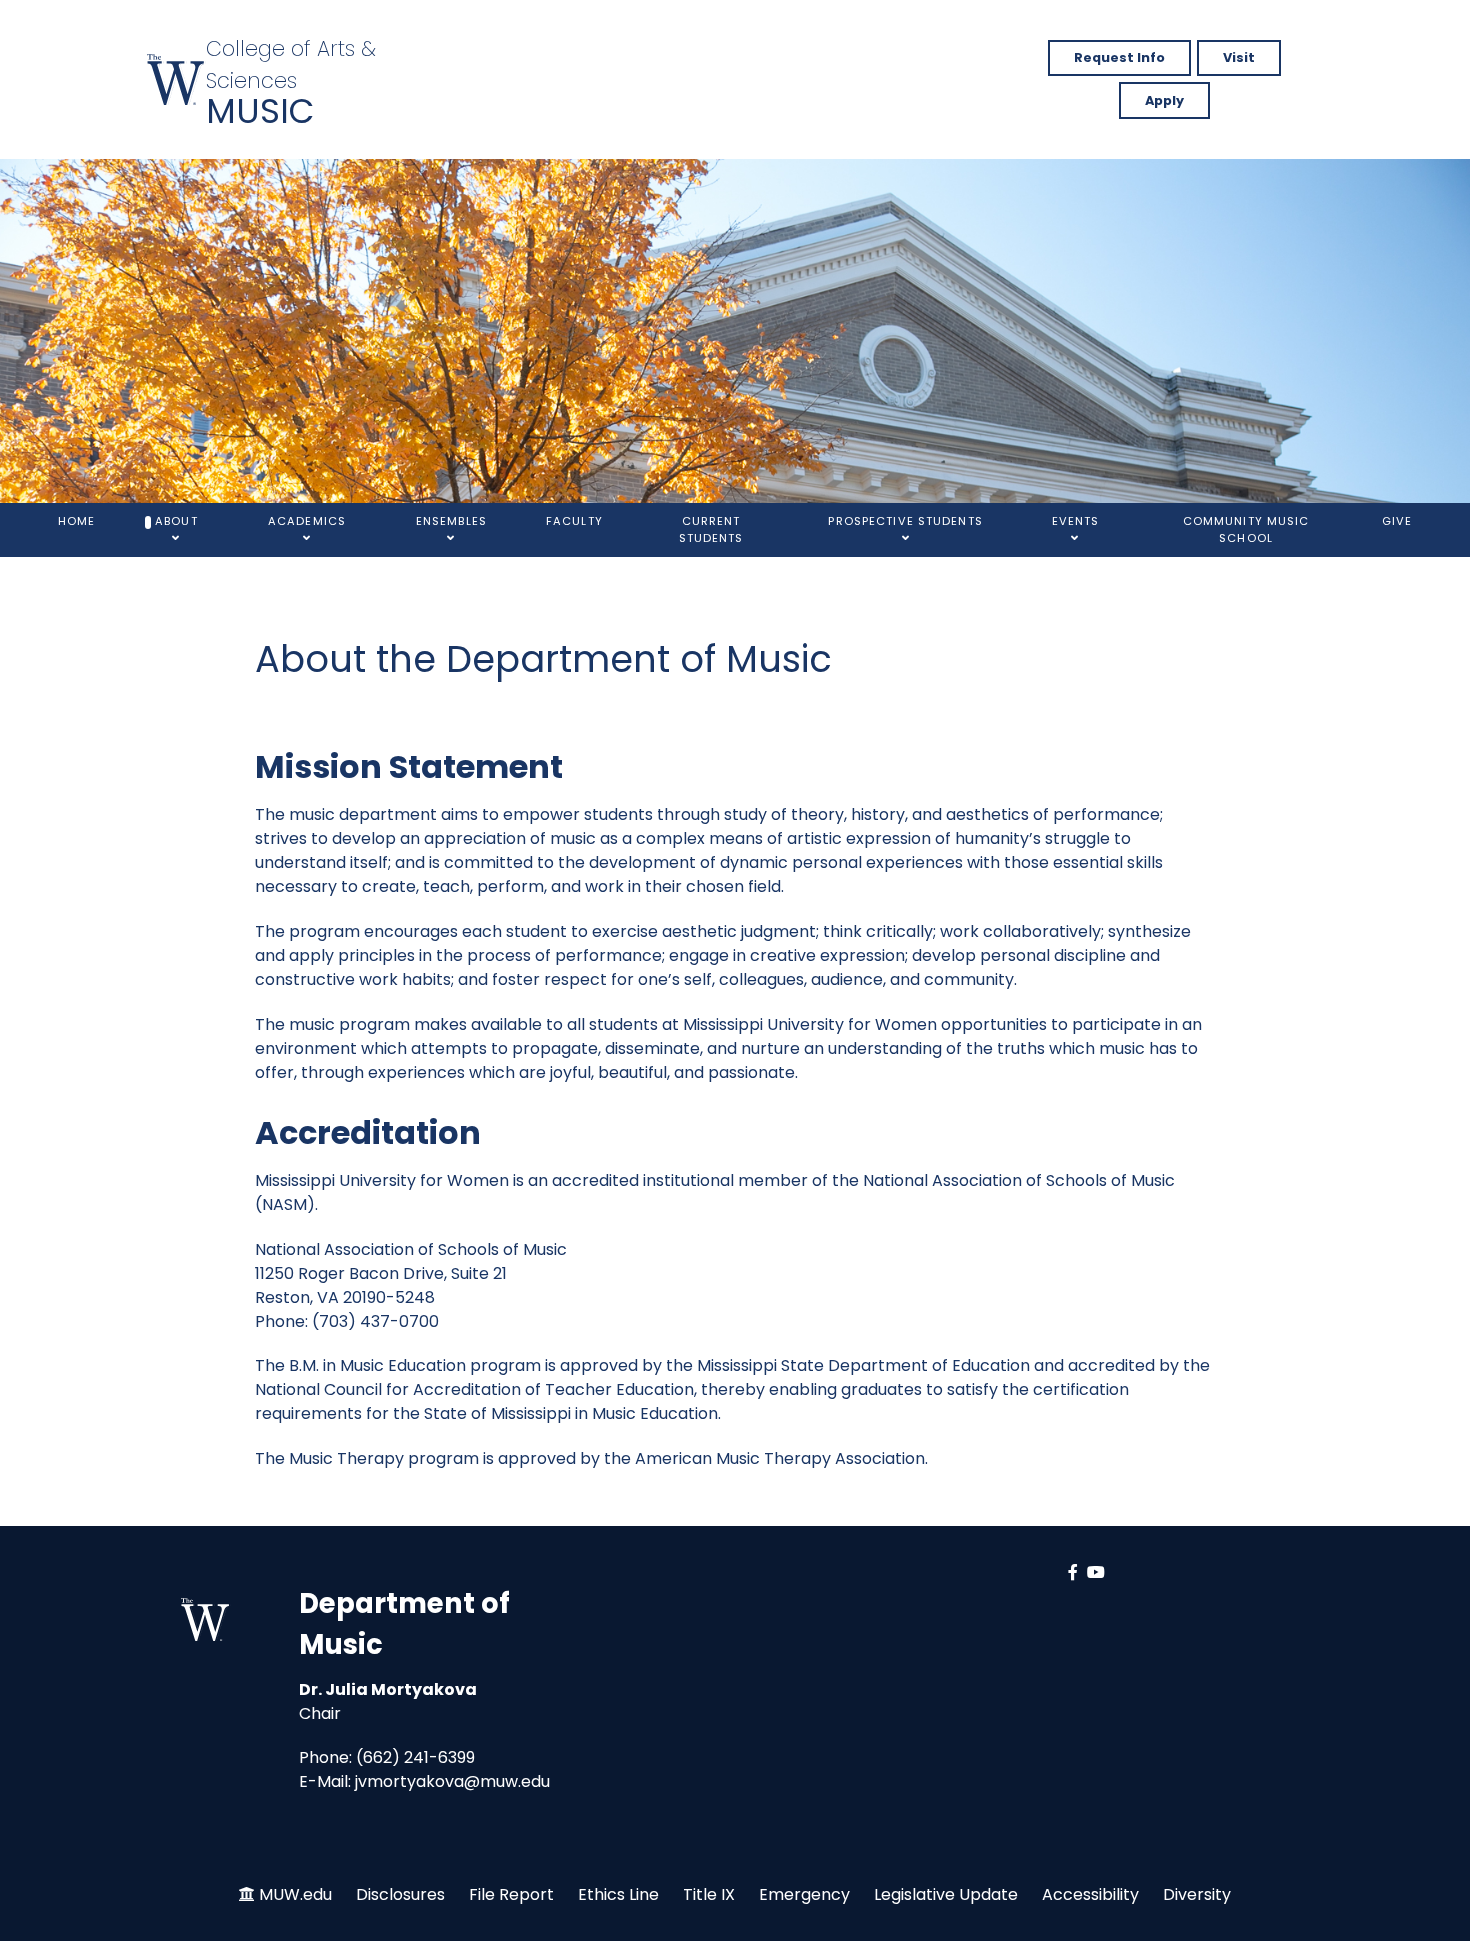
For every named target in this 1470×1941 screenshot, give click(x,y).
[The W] (176, 79)
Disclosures (400, 1894)
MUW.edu (295, 1894)
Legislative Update (946, 1894)
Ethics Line (618, 1894)
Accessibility (1090, 1894)
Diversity (1197, 1894)
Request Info (1119, 57)
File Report (511, 1894)
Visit (1239, 57)
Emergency (804, 1894)
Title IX (709, 1894)
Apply (1164, 100)
